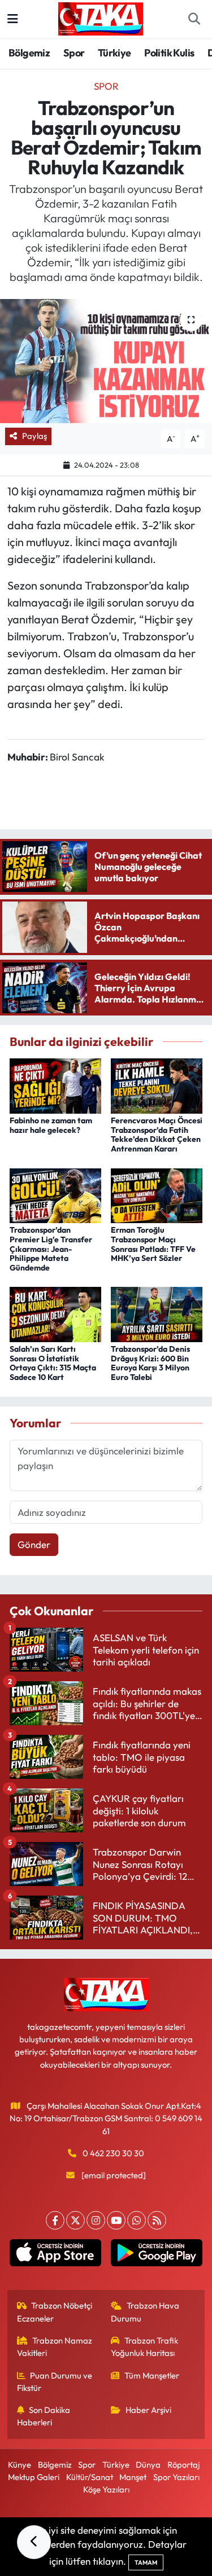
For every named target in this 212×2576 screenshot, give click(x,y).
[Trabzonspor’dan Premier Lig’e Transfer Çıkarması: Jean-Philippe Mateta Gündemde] (55, 1194)
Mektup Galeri (34, 2477)
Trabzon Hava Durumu (145, 2312)
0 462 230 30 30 (113, 2153)
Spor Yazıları (176, 2477)
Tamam (146, 2562)
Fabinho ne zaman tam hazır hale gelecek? (51, 1125)
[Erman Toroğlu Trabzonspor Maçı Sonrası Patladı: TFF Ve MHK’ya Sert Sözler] (157, 1194)
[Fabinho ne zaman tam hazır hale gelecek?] (55, 1085)
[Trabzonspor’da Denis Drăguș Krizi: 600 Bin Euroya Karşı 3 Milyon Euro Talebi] (157, 1313)
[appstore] (56, 2255)
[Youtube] (116, 2220)
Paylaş (34, 436)
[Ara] (194, 19)
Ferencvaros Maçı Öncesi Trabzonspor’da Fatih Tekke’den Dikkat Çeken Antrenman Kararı (157, 1135)
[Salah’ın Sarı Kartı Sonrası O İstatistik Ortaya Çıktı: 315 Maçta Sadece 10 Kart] (55, 1313)
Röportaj (183, 2465)
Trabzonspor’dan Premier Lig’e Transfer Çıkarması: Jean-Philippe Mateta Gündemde (51, 1249)
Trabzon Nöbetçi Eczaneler (55, 2312)
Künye (20, 2465)
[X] (75, 2220)
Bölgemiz (29, 53)
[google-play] (157, 2255)
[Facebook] (55, 2220)
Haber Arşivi (148, 2410)
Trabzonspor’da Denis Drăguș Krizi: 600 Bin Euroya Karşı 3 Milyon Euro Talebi (150, 1363)
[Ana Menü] (13, 19)
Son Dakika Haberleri (44, 2416)
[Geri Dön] (34, 2542)
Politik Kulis (169, 53)
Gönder (34, 1544)
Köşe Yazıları (106, 2489)
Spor (74, 53)
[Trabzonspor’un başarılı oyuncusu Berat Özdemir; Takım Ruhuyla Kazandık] (106, 361)
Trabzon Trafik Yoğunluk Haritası (144, 2347)
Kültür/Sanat (90, 2477)
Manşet (133, 2477)
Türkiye (114, 53)
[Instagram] (96, 2220)
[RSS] (157, 2220)
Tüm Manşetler (152, 2375)
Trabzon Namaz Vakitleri (55, 2347)
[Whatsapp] (137, 2220)
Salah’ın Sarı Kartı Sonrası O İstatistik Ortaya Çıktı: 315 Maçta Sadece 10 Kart (53, 1363)
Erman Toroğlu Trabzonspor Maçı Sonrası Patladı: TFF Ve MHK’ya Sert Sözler (153, 1244)
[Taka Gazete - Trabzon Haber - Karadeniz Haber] (101, 17)
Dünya (148, 2465)
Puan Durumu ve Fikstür (55, 2382)
